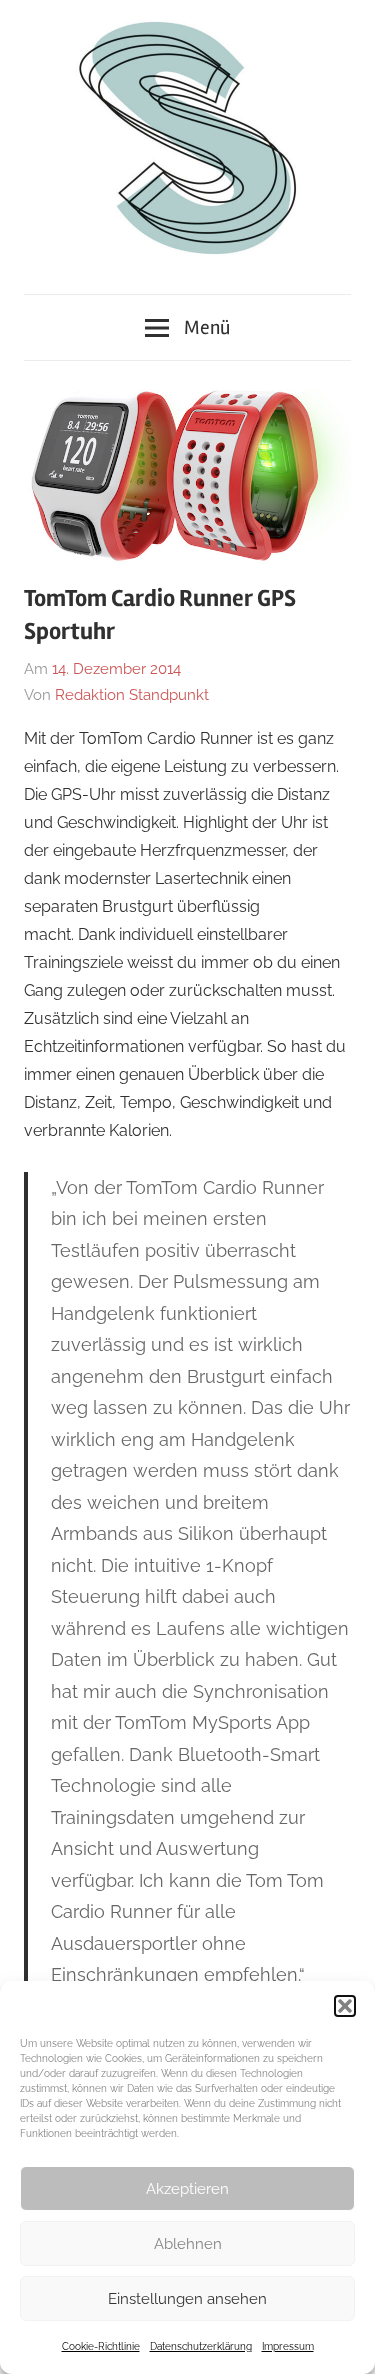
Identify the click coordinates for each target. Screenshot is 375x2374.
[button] (345, 2006)
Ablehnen (188, 2244)
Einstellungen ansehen (187, 2299)
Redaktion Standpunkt (132, 695)
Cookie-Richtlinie (101, 2346)
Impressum (288, 2346)
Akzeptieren (187, 2189)
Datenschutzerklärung (201, 2346)
